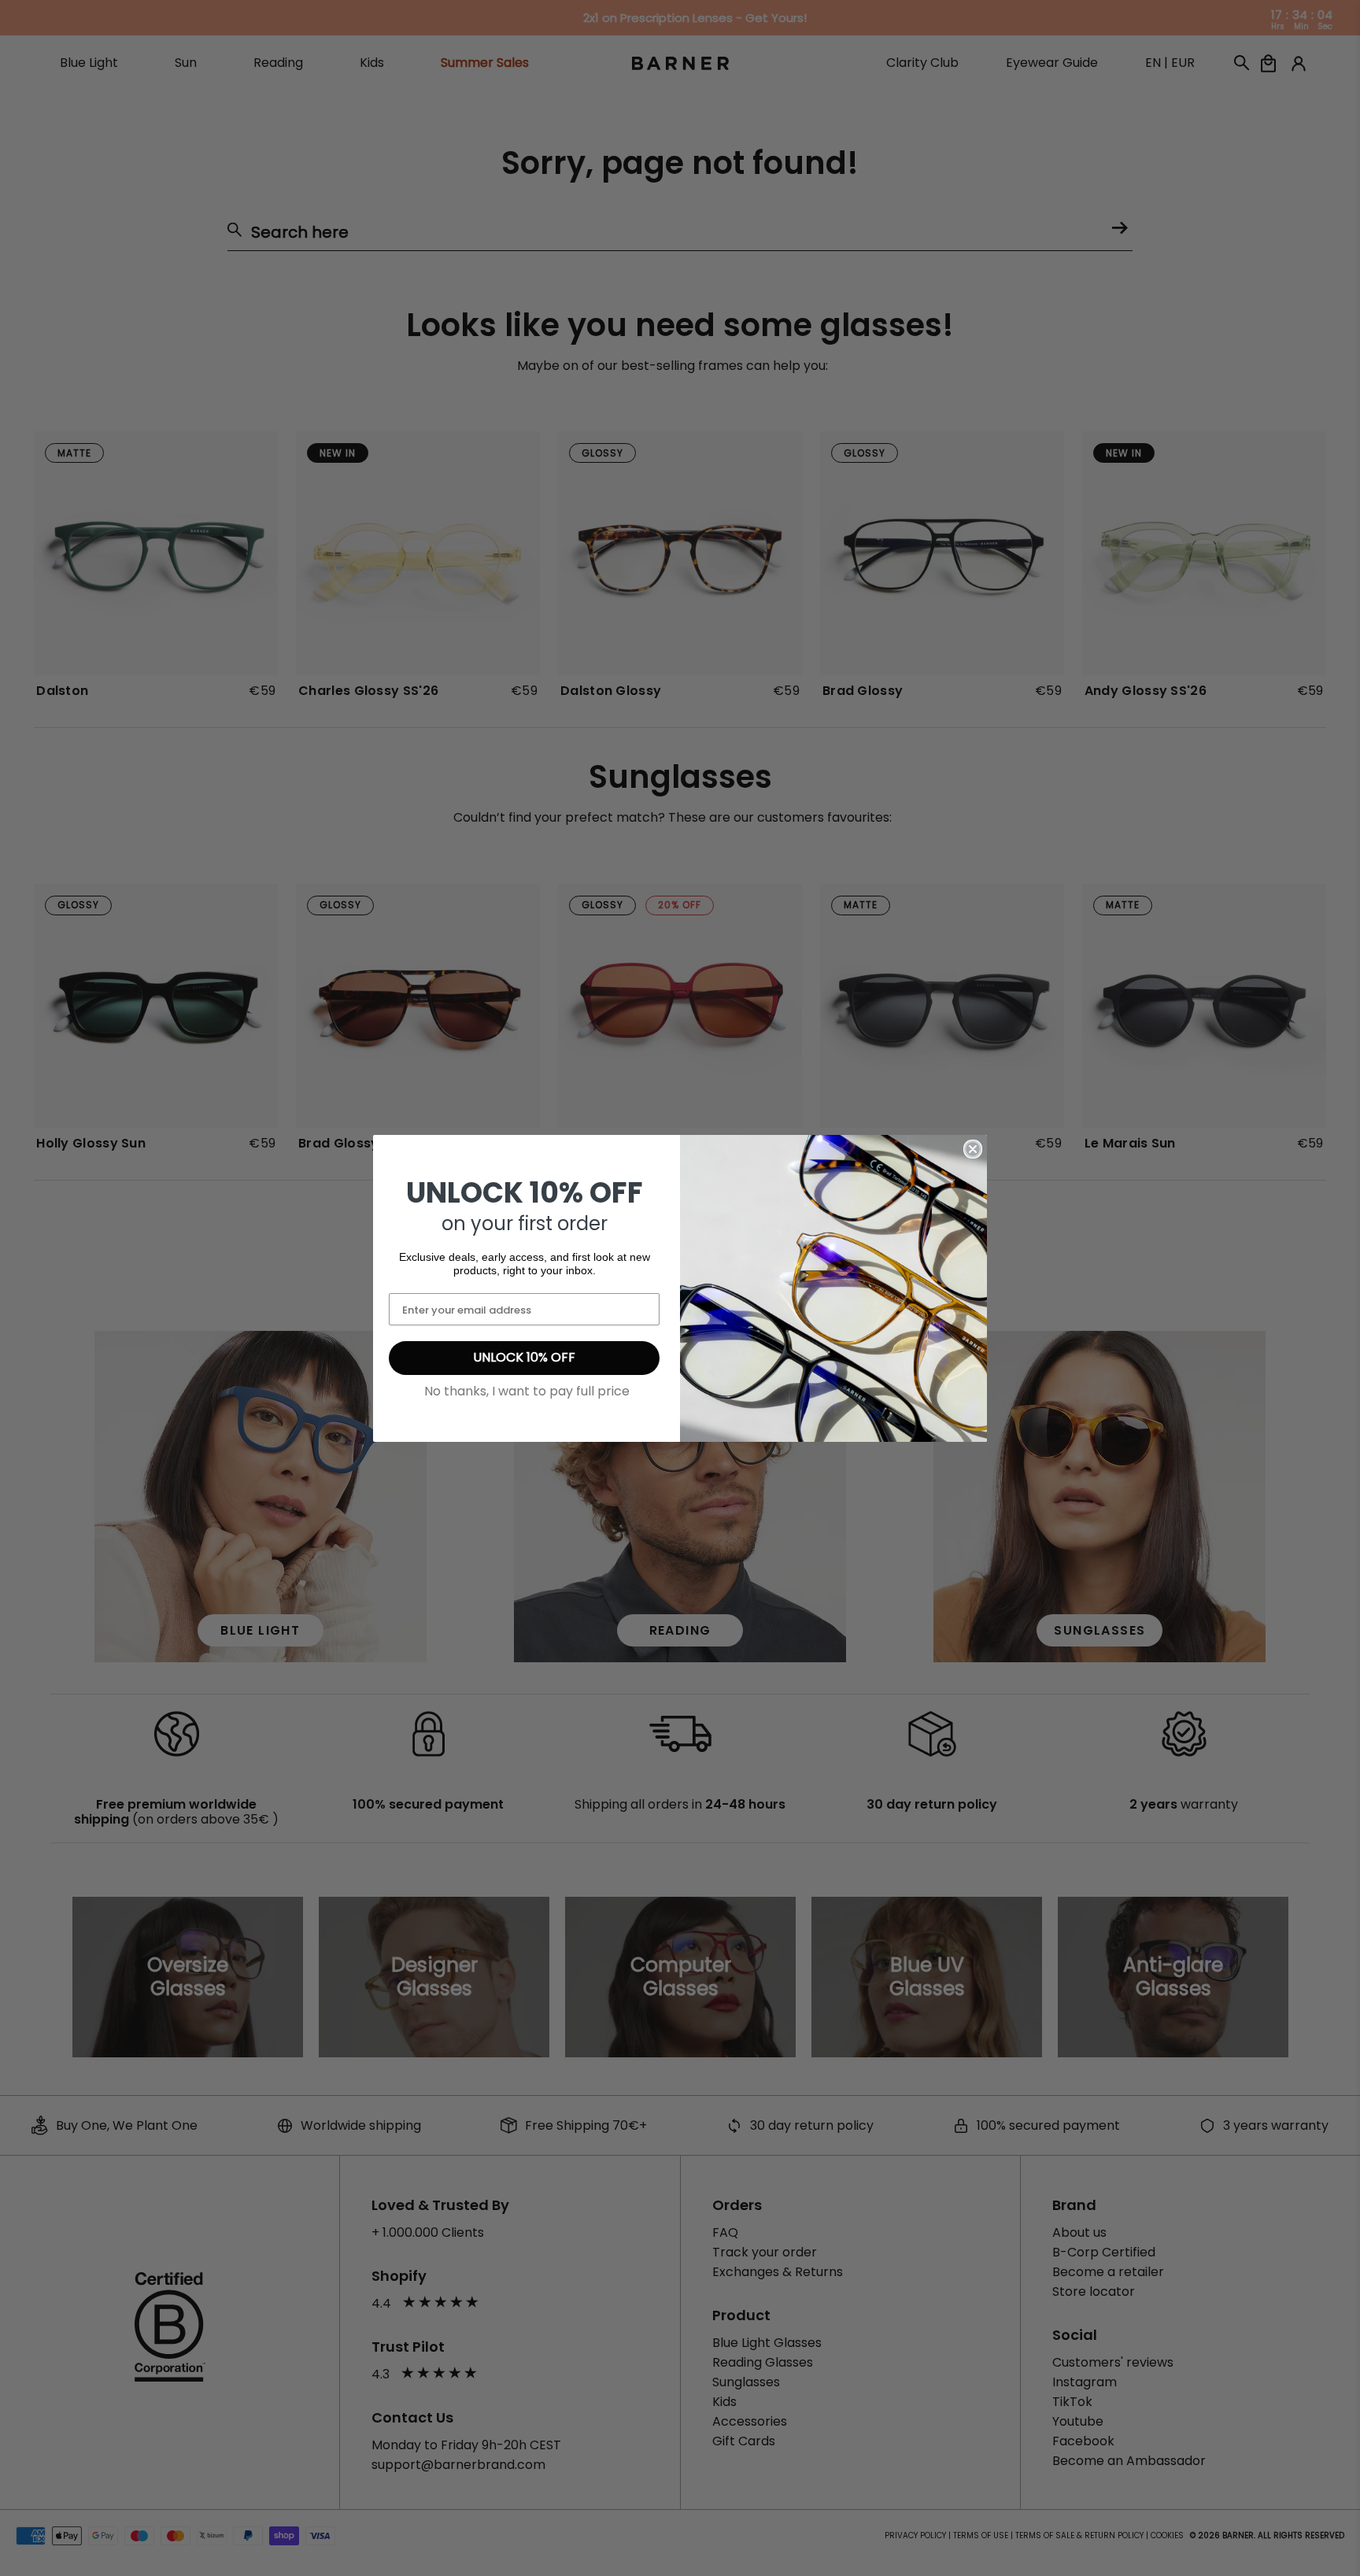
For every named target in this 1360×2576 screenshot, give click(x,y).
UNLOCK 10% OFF (524, 1357)
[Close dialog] (973, 1149)
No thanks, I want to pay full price (527, 1391)
